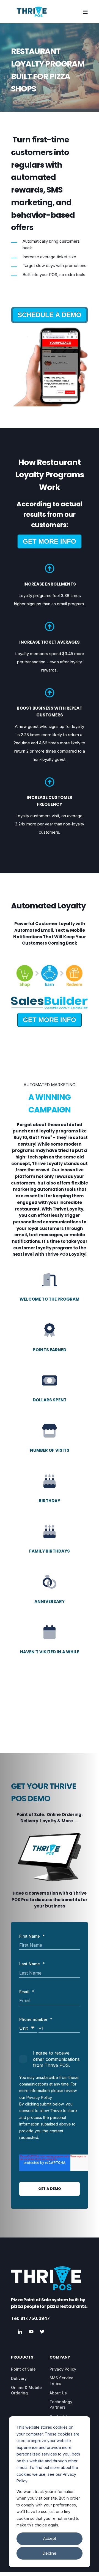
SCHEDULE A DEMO (50, 315)
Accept (50, 2538)
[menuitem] (23, 2369)
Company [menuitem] (60, 2358)
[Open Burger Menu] (85, 12)
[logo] (46, 2278)
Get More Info (50, 541)
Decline (50, 2553)
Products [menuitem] (22, 2358)
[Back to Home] (32, 12)
